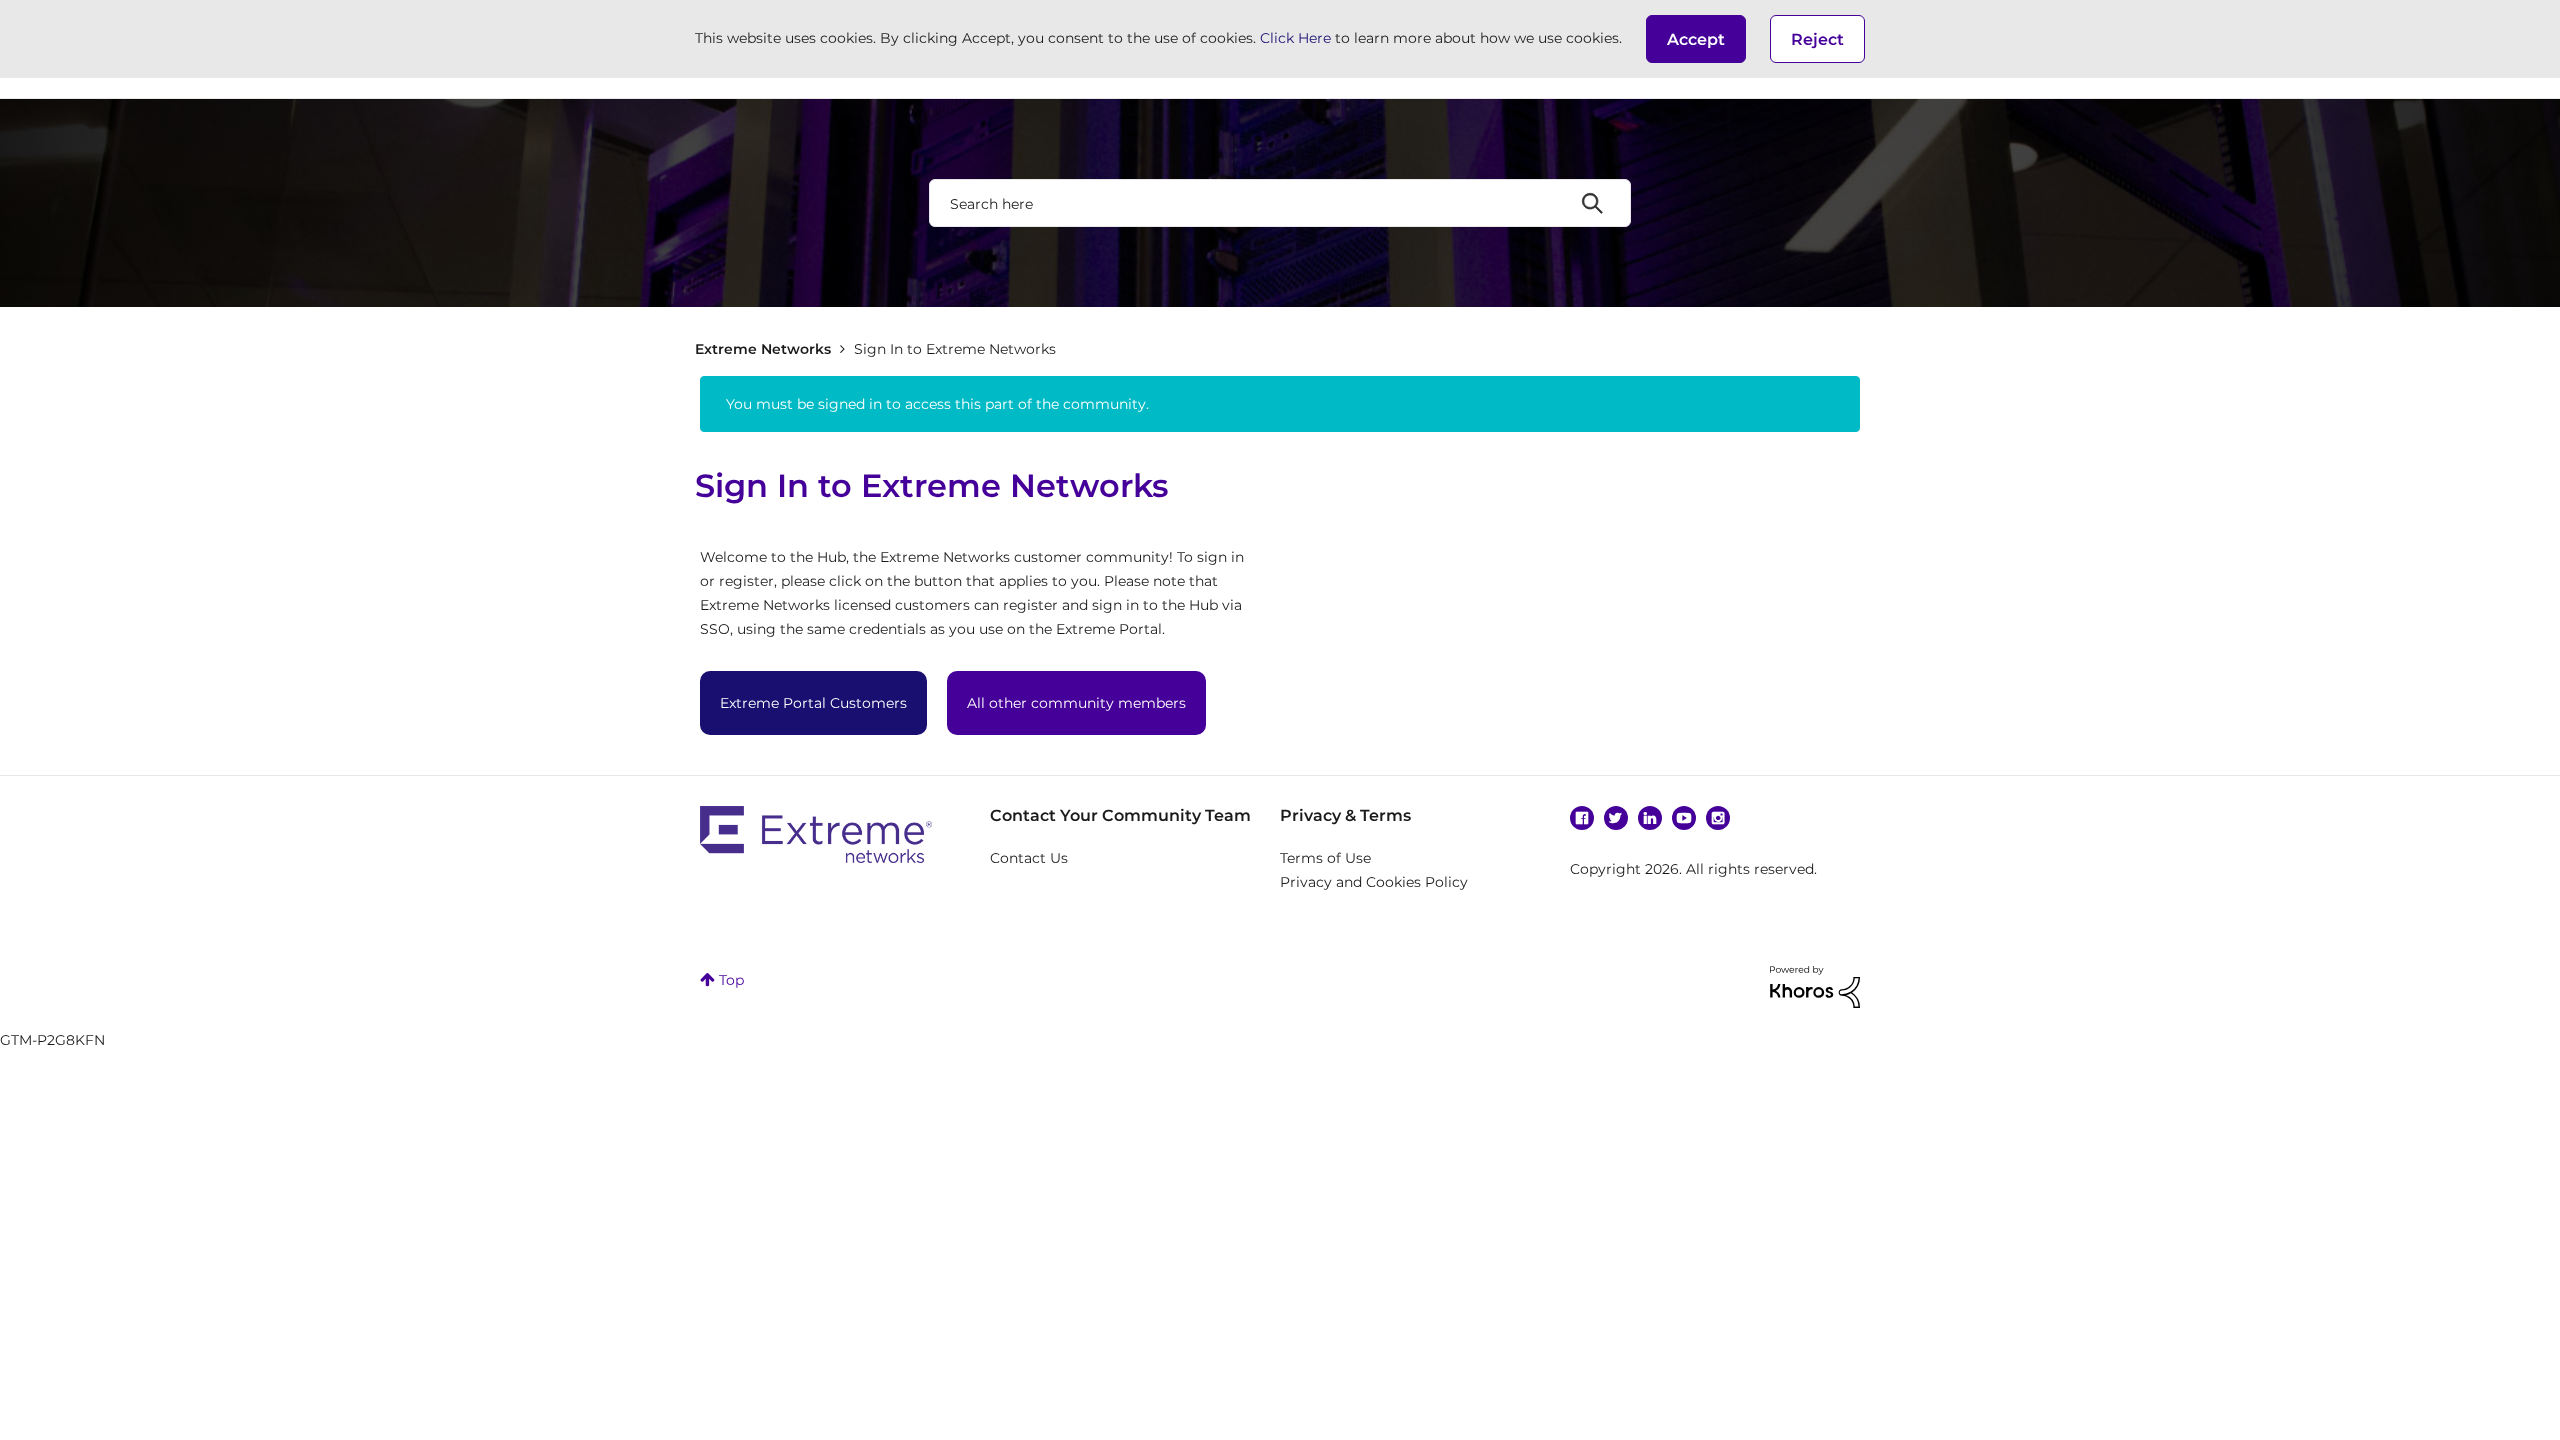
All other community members (1076, 703)
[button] (1696, 39)
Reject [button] (1817, 39)
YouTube (1684, 818)
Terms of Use (1325, 858)
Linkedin (1650, 818)
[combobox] (1280, 203)
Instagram (1718, 818)
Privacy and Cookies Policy (1374, 882)
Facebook (1582, 818)
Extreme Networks (763, 349)
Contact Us (1029, 858)
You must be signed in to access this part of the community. (937, 404)
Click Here (1295, 38)
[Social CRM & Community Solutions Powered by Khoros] (1815, 985)
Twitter (1616, 818)
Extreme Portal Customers (813, 703)
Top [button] (731, 980)
